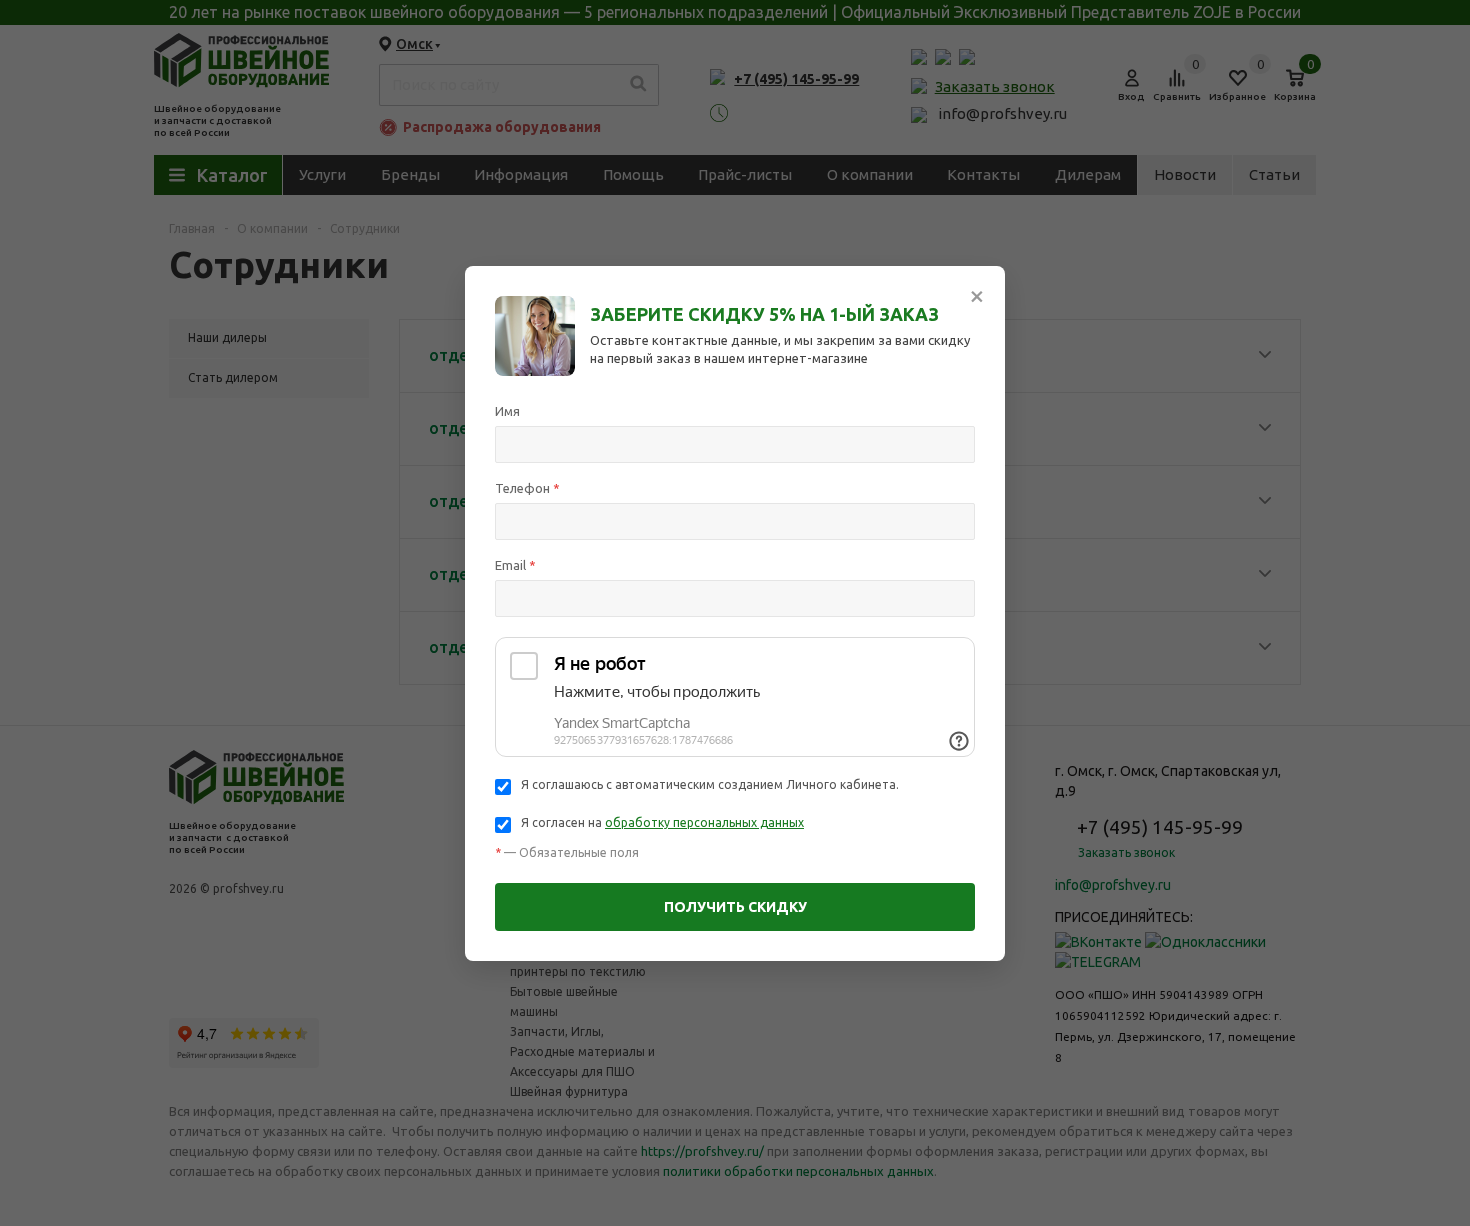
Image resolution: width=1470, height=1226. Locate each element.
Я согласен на (662, 822)
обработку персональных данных (704, 822)
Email (515, 565)
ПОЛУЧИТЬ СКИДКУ (735, 907)
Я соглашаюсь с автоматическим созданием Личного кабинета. (710, 784)
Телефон (527, 488)
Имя (507, 411)
